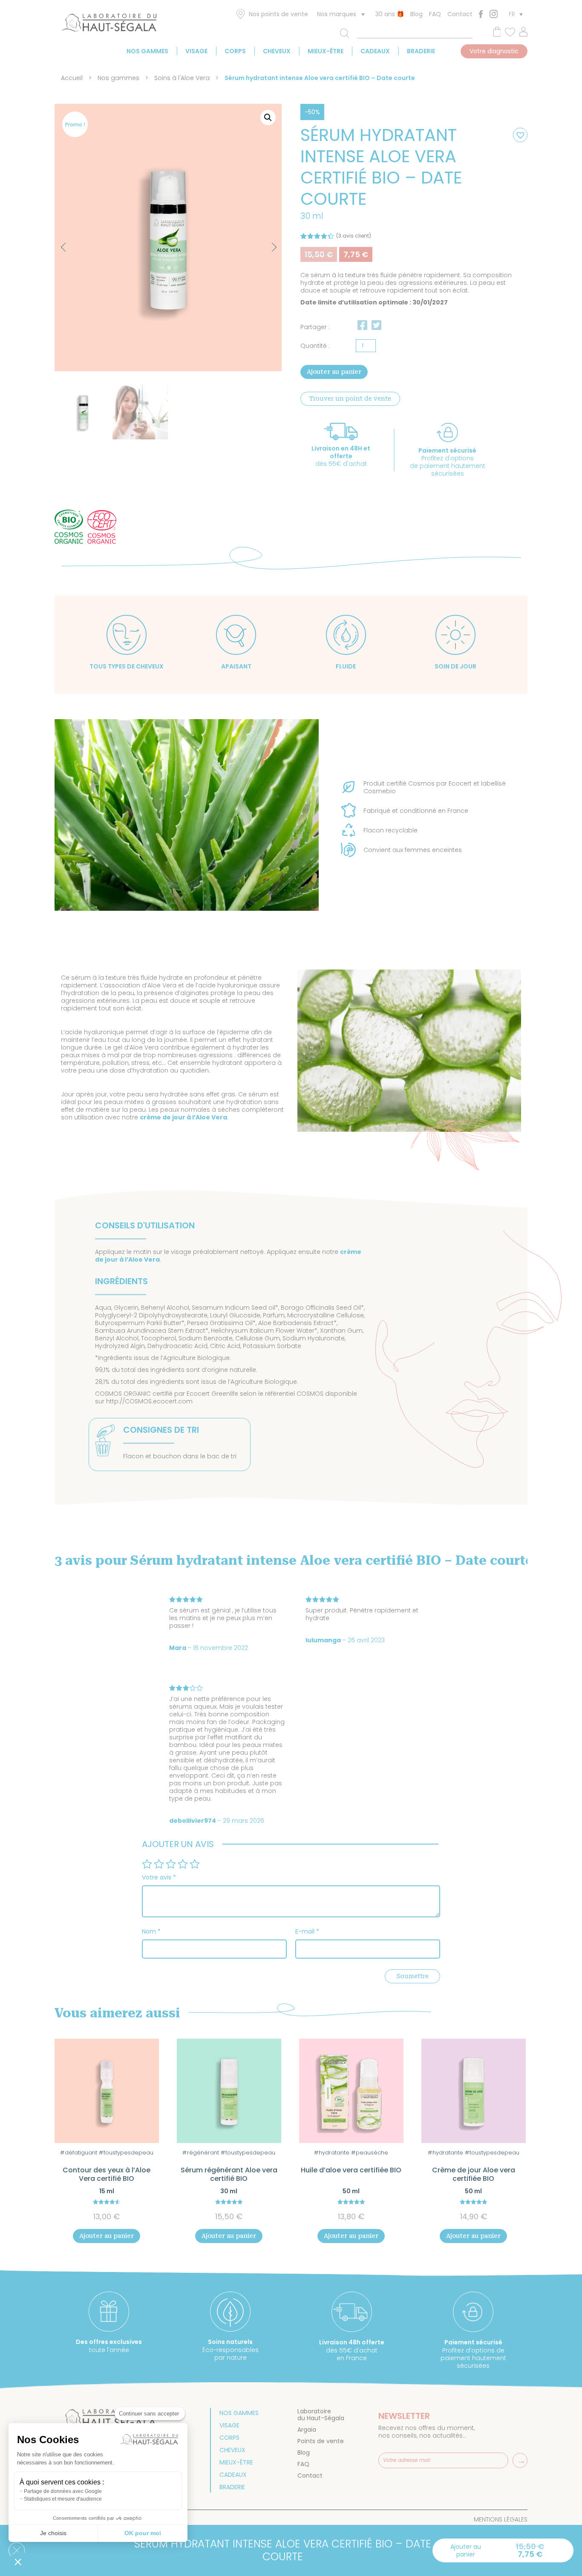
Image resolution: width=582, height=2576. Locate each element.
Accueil (72, 78)
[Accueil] (109, 24)
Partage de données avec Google (63, 2491)
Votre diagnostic (494, 51)
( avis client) (354, 236)
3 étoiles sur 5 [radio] (171, 1864)
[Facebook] (481, 14)
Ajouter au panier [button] (107, 2236)
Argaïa (307, 2430)
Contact (460, 14)
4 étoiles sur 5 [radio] (183, 1864)
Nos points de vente (278, 14)
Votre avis (159, 1877)
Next (267, 243)
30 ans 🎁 (390, 14)
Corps (235, 51)
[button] (268, 118)
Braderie (421, 51)
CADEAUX (375, 51)
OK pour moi (143, 2533)
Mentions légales (501, 2519)
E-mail (307, 1931)
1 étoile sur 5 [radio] (147, 1864)
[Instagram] (494, 14)
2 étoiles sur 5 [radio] (159, 1864)
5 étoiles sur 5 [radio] (195, 1864)
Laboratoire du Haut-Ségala (321, 2415)
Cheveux (277, 51)
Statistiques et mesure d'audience (63, 2499)
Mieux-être (326, 51)
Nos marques (337, 14)
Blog (416, 14)
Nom (151, 1931)
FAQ (435, 14)
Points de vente (321, 2441)
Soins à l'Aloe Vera (182, 78)
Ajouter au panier (334, 372)
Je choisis (53, 2533)
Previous (65, 248)
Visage (196, 51)
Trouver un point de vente (350, 399)
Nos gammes (147, 51)
